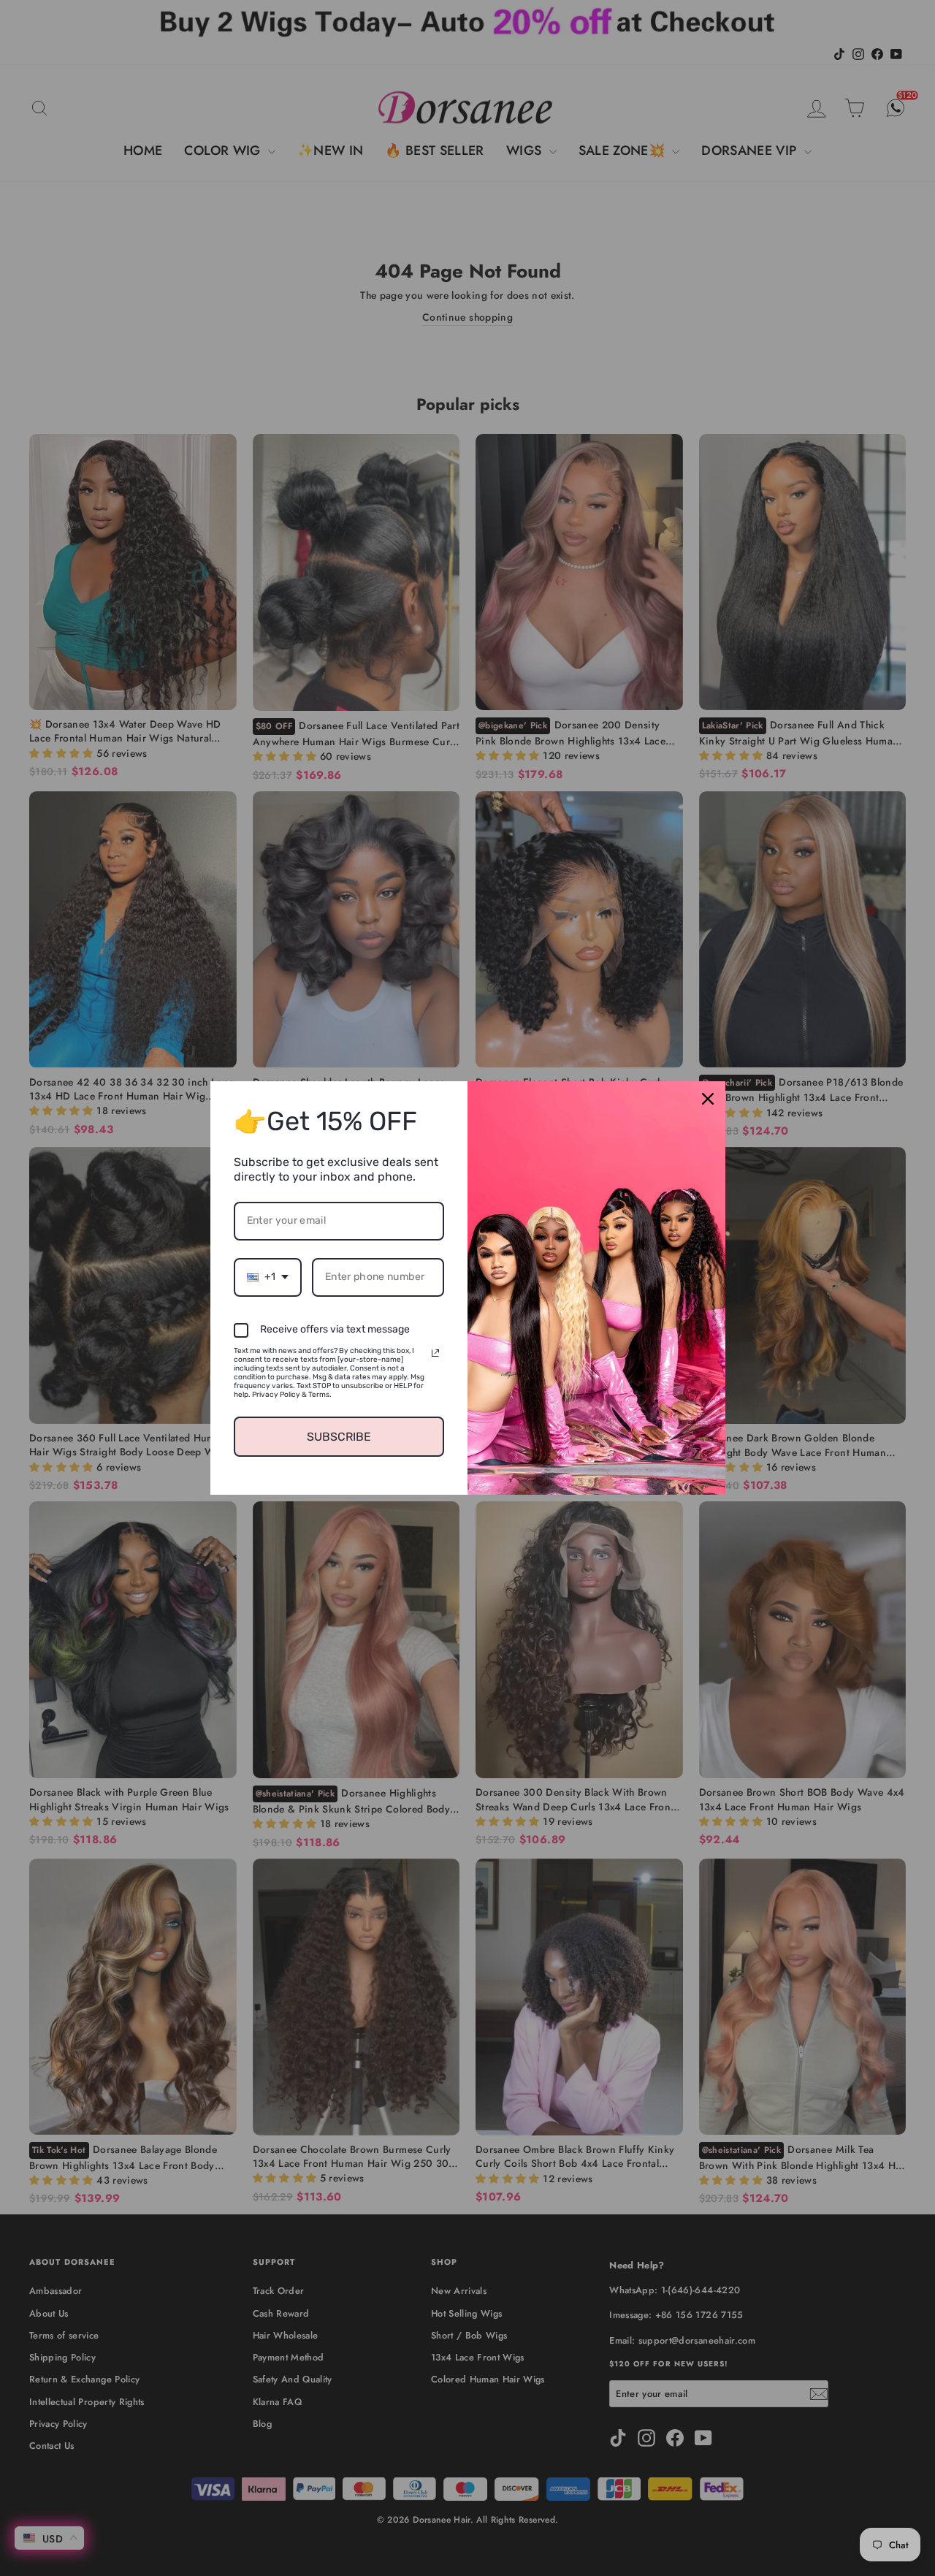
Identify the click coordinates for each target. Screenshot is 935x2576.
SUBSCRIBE (339, 1437)
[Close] (708, 1099)
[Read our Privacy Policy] (435, 1353)
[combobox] (268, 1277)
